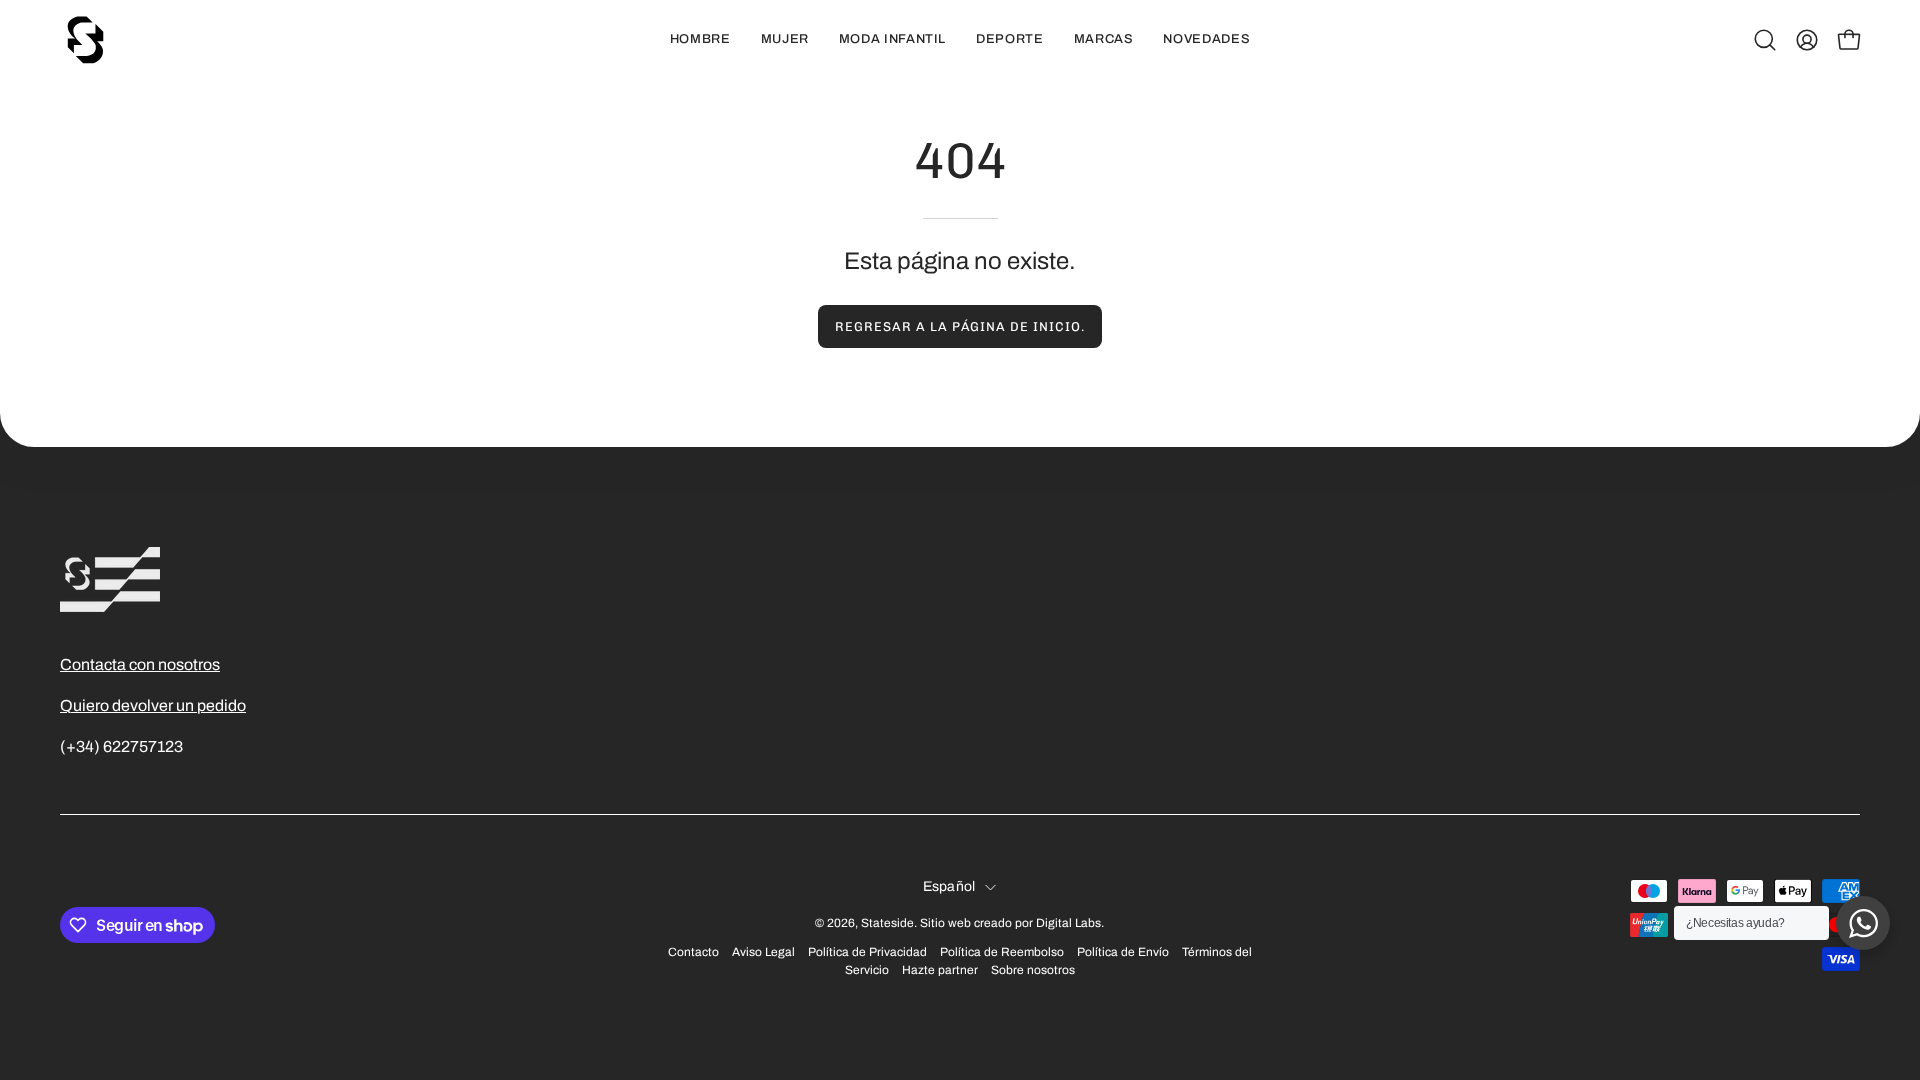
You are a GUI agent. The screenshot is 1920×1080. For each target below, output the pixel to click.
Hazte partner (940, 970)
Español (949, 886)
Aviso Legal (763, 952)
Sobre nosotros (1033, 970)
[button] (1765, 40)
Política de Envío (1123, 952)
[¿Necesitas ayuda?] (1863, 923)
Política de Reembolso (1002, 952)
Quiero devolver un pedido (153, 705)
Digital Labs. (1070, 923)
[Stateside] (85, 40)
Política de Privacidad (867, 952)
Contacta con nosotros (140, 664)
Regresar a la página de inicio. (960, 326)
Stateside (887, 923)
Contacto (693, 952)
